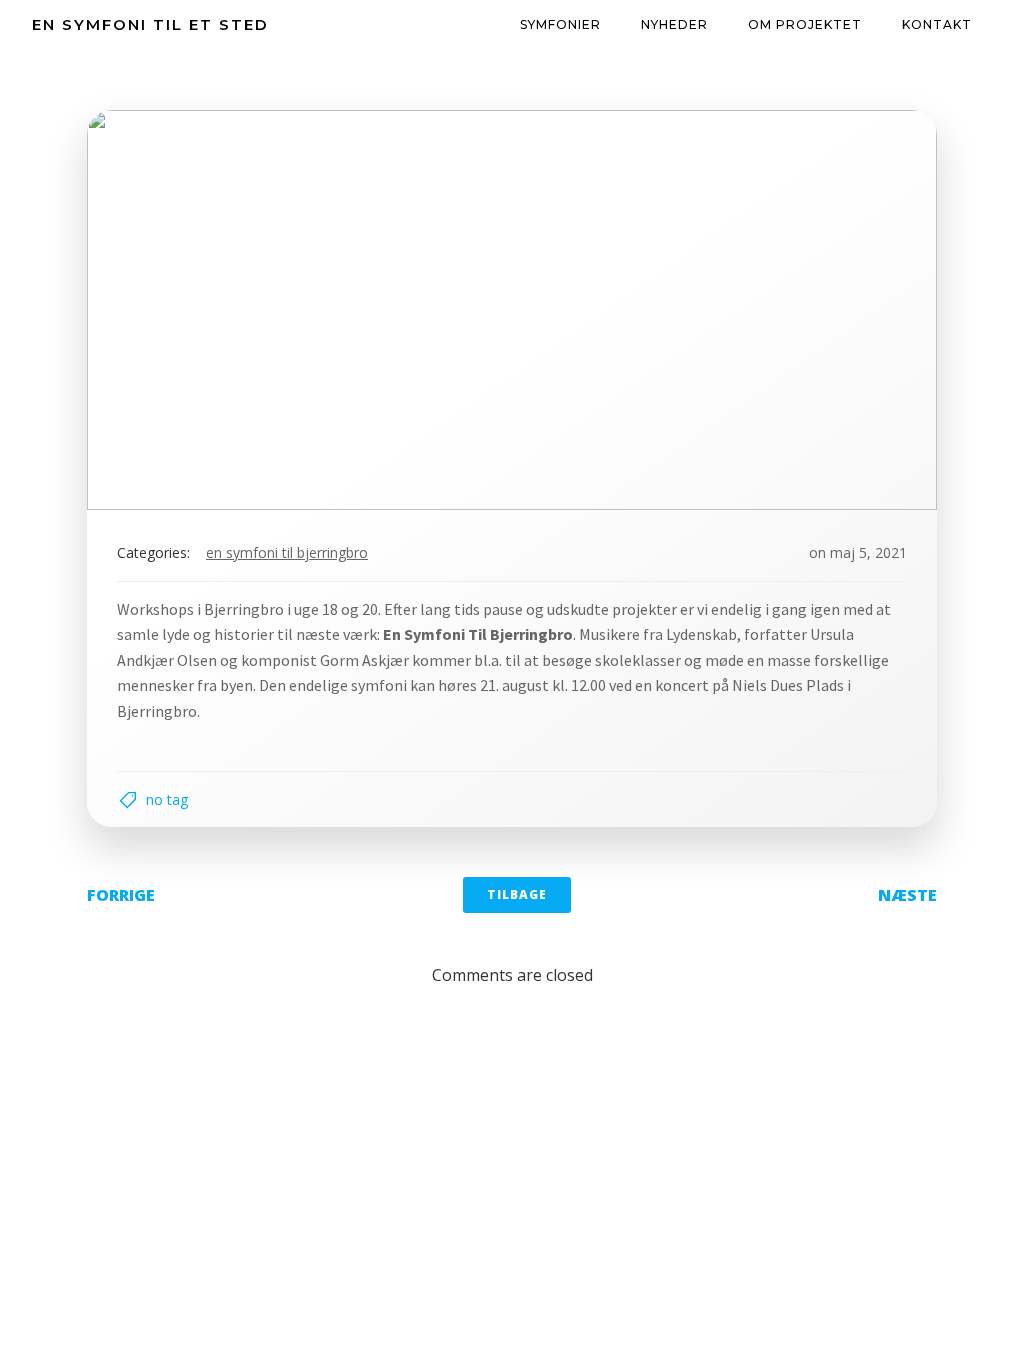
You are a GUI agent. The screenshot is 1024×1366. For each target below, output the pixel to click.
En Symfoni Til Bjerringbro (287, 552)
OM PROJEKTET (805, 24)
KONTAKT (937, 24)
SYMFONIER (560, 24)
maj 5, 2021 (868, 552)
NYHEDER (674, 24)
